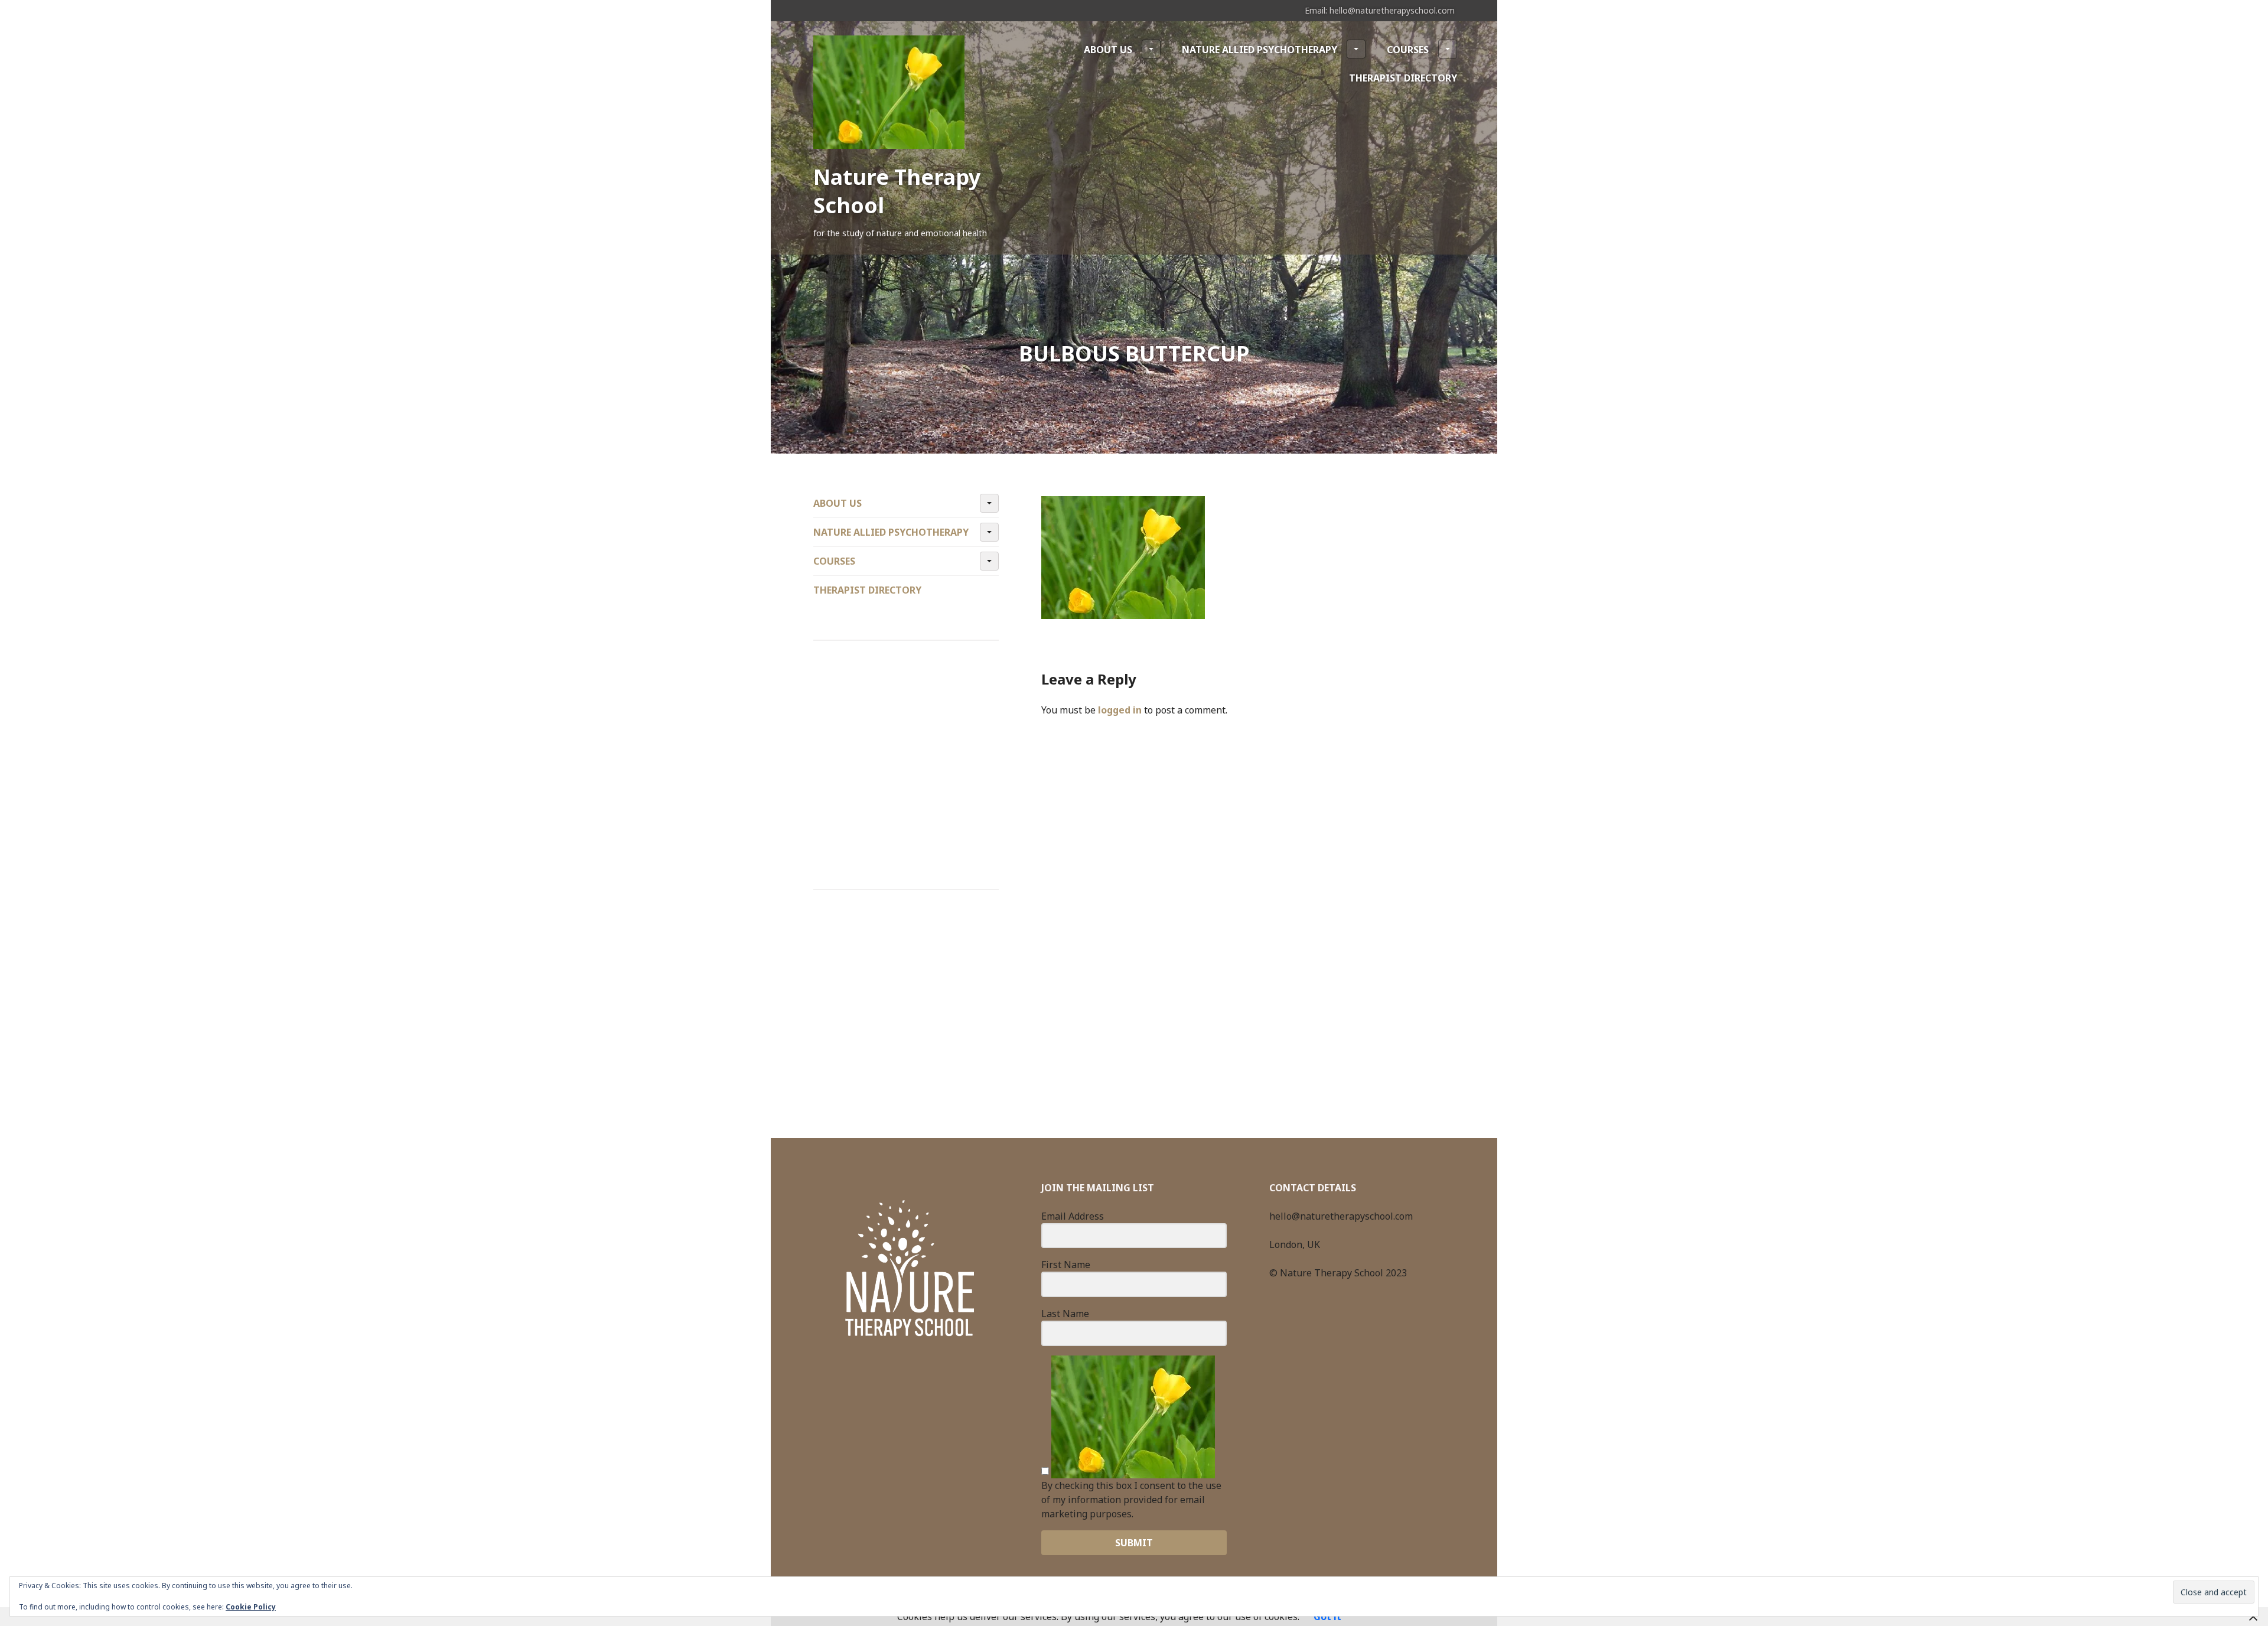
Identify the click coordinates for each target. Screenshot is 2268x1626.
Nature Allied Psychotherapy (1260, 50)
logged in (1120, 710)
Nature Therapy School (897, 191)
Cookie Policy (251, 1607)
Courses (1408, 50)
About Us (1108, 50)
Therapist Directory (1403, 78)
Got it (1327, 1617)
